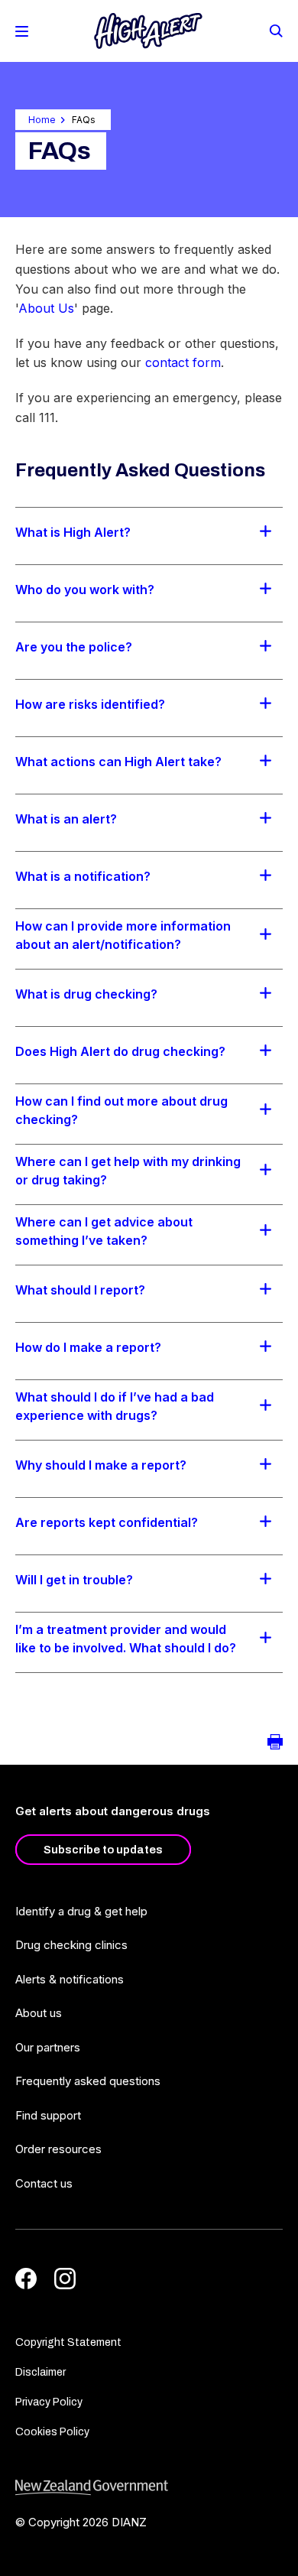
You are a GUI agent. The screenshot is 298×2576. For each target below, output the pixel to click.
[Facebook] (26, 2279)
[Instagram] (65, 2279)
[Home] (148, 31)
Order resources (58, 2149)
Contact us (44, 2183)
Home (42, 120)
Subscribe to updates (103, 1850)
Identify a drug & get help (81, 1911)
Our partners (48, 2047)
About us (39, 2013)
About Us (46, 308)
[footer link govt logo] (149, 2488)
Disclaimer (40, 2372)
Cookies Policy (52, 2432)
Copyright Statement (68, 2342)
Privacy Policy (49, 2402)
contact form (183, 362)
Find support (48, 2115)
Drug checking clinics (71, 1945)
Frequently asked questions (88, 2081)
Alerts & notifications (70, 1979)
